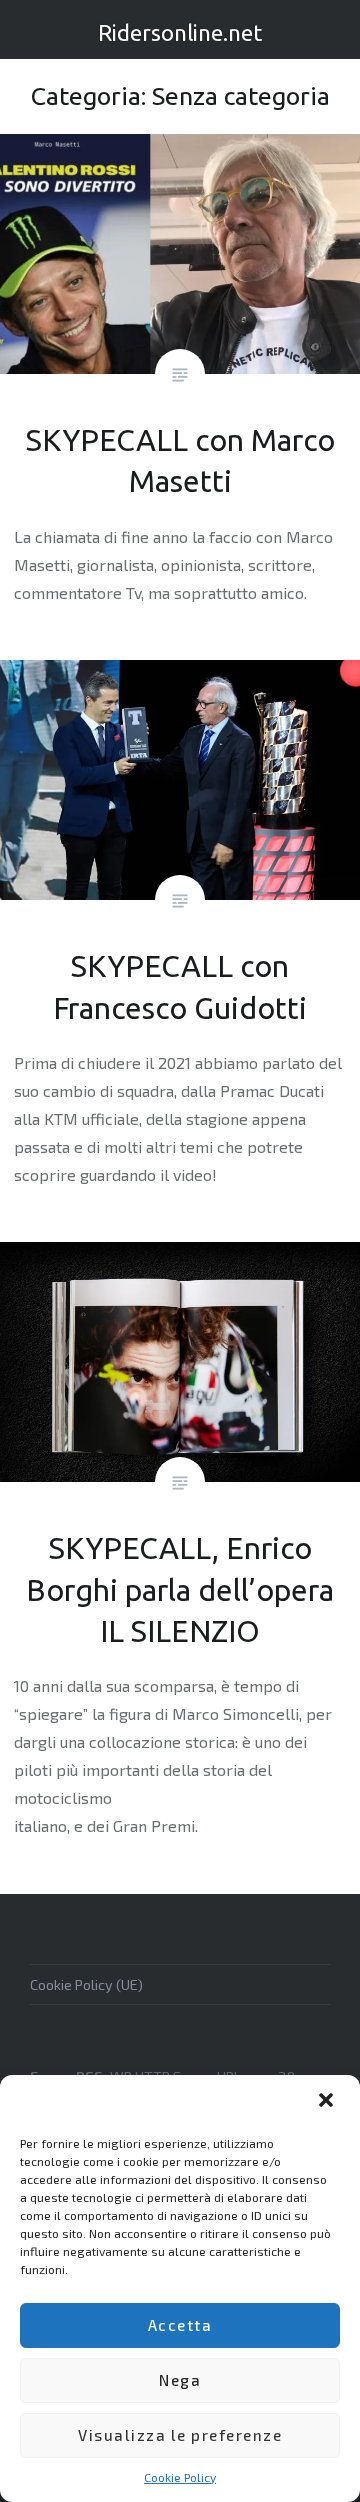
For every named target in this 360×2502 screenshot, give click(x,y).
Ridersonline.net (180, 32)
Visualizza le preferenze (180, 2435)
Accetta (180, 2325)
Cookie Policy (180, 2477)
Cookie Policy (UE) (86, 1984)
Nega (180, 2380)
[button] (328, 2102)
